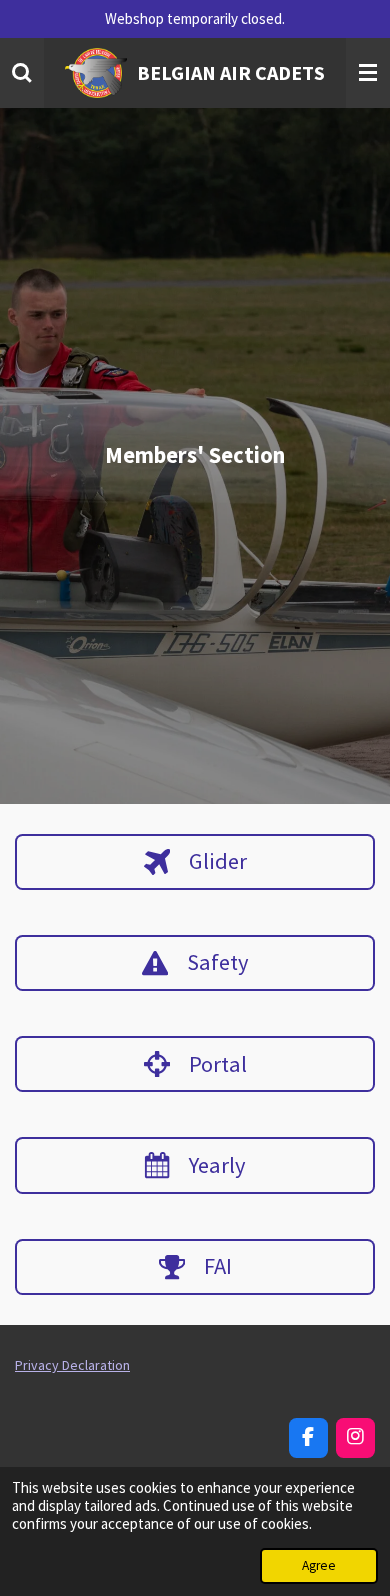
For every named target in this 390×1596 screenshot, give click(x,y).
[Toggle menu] (368, 73)
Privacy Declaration (72, 1365)
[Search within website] (22, 73)
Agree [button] (319, 1565)
